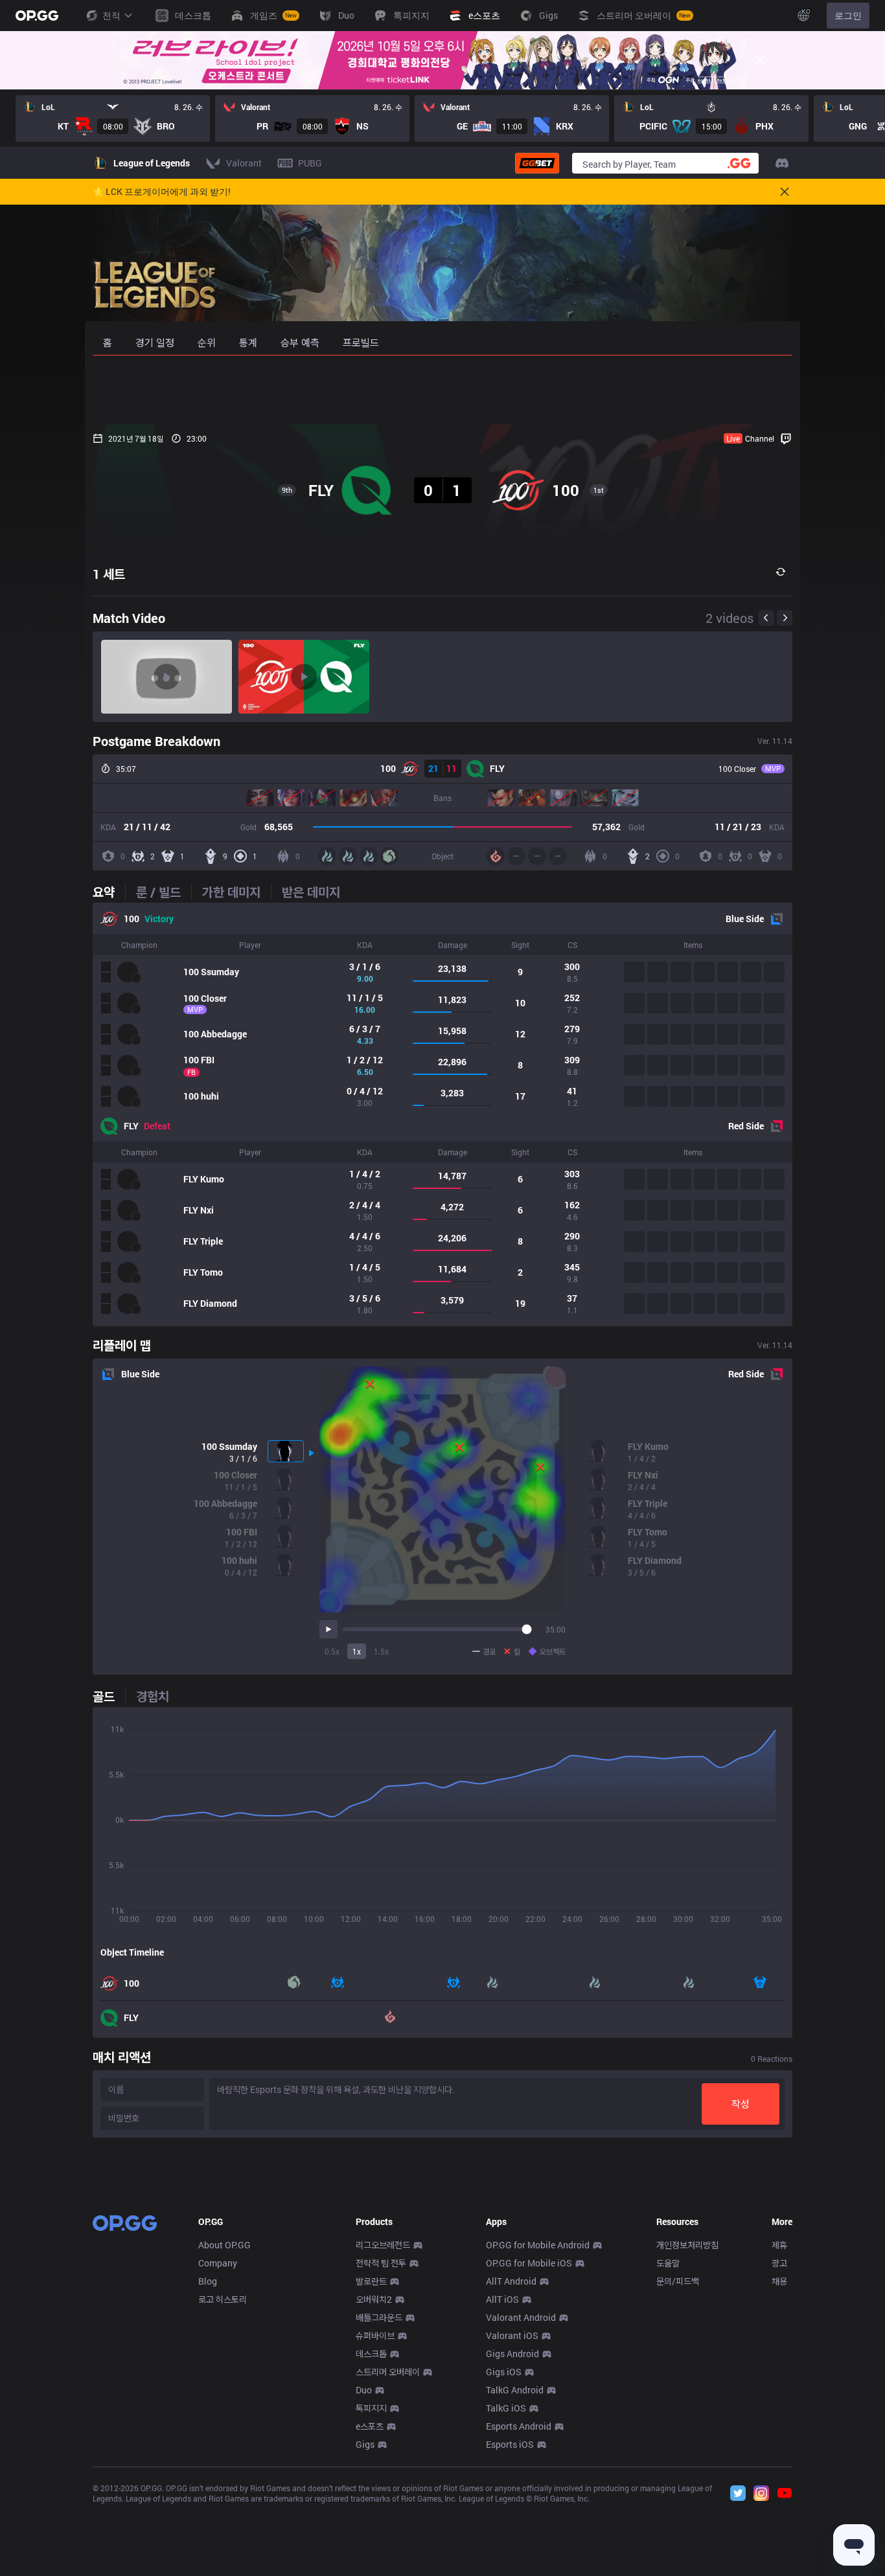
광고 (779, 2263)
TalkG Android (515, 2390)
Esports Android (519, 2426)
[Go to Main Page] (37, 16)
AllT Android (511, 2281)
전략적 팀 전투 (381, 2263)
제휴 (779, 2245)
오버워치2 (374, 2299)
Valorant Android (521, 2317)
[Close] (760, 60)
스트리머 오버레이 (388, 2372)
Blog (208, 2281)
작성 (741, 2104)
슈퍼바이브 (375, 2335)
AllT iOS (502, 2299)
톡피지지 (371, 2408)
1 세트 (109, 574)
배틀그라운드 (379, 2317)
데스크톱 (371, 2354)
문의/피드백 (678, 2281)
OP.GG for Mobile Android (538, 2245)
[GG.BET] (537, 163)
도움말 (668, 2263)
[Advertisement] (442, 390)
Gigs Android (512, 2354)
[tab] (109, 892)
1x (357, 1651)
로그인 (848, 15)
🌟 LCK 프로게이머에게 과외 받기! (162, 192)
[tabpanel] (442, 1114)
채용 (779, 2281)
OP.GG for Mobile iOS (529, 2263)
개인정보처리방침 (687, 2245)
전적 (111, 15)
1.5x (381, 1651)
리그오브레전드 (383, 2245)
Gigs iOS (504, 2372)
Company (218, 2263)
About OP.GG (224, 2245)
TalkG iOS (506, 2408)
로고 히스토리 (223, 2299)
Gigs (365, 2444)
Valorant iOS (512, 2335)
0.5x (332, 1651)
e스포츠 (370, 2426)
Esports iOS (510, 2444)
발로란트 (371, 2281)
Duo (364, 2390)
